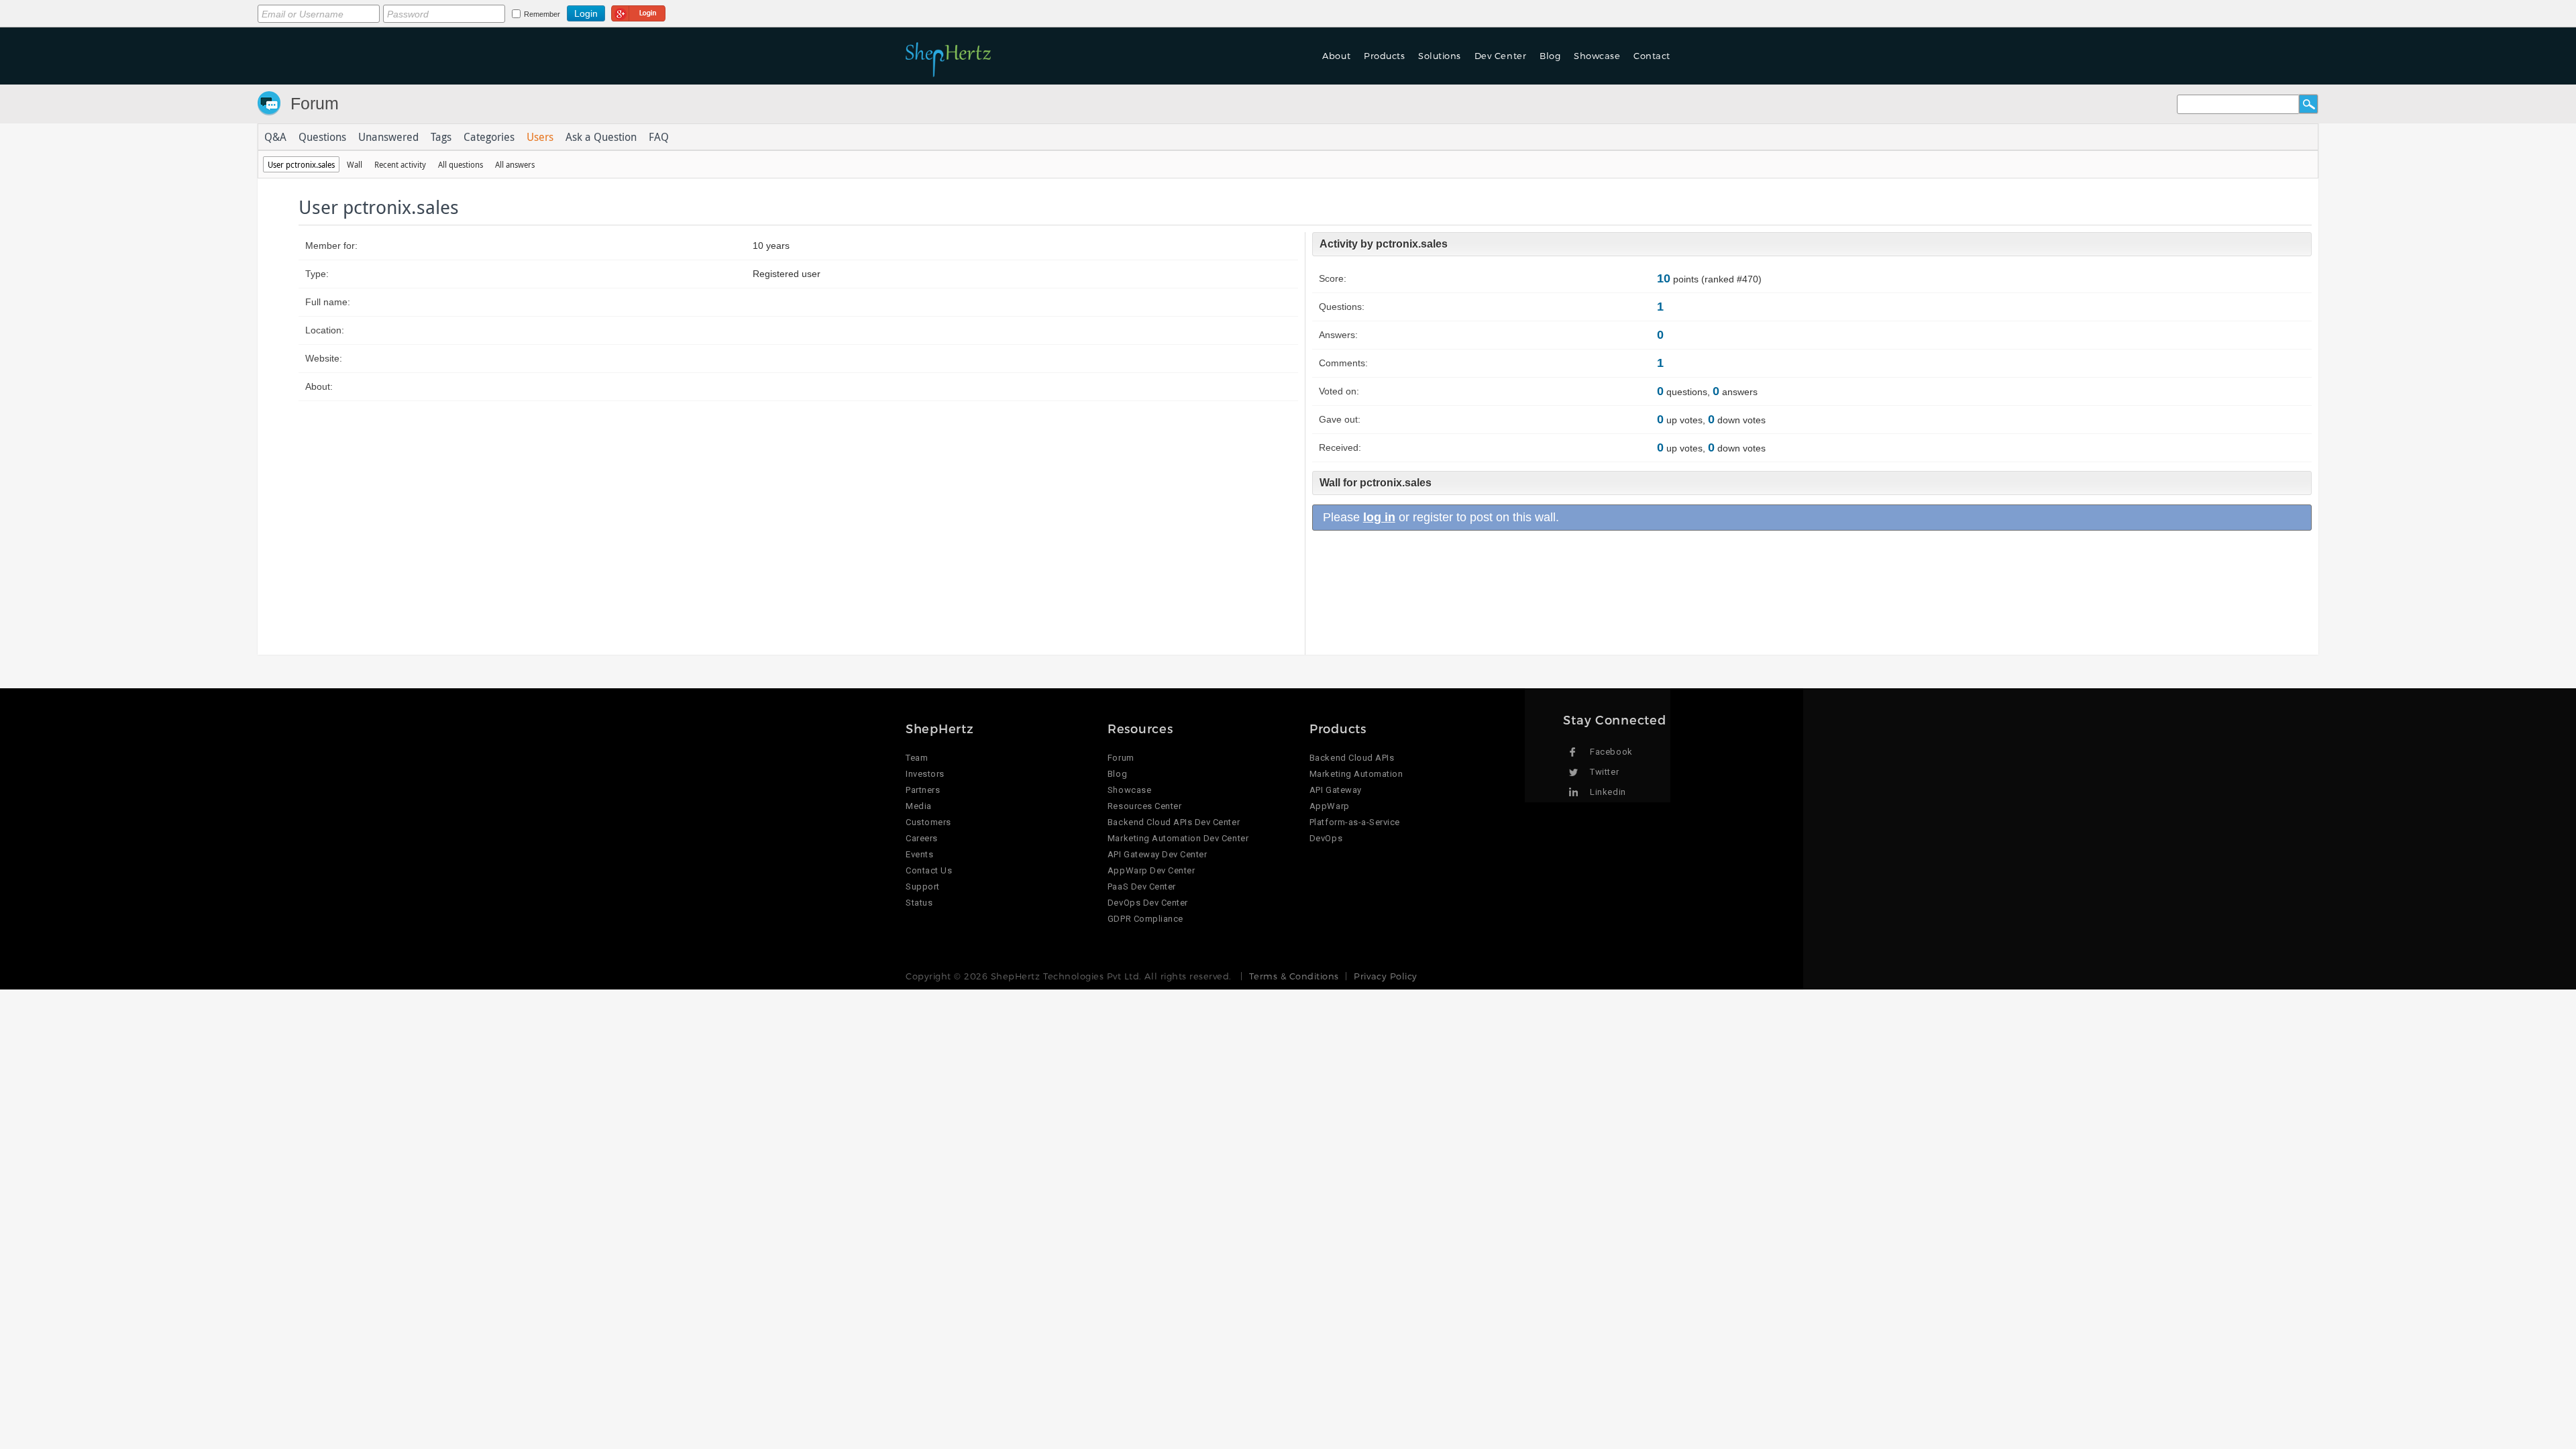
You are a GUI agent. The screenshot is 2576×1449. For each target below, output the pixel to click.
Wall (355, 164)
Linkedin (1608, 792)
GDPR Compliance (1145, 919)
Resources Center (1144, 806)
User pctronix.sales (301, 164)
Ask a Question (601, 137)
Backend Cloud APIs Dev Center (1174, 822)
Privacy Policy (1385, 976)
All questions (461, 164)
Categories (489, 137)
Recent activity (400, 164)
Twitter (1604, 772)
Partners (923, 790)
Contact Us (929, 870)
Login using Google (638, 11)
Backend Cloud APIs (1352, 758)
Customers (928, 822)
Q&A (275, 137)
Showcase (1597, 56)
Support (923, 887)
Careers (922, 838)
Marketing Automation (1356, 774)
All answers (515, 164)
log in (1379, 517)
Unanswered (388, 137)
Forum (315, 103)
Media (919, 806)
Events (919, 854)
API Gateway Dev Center (1157, 854)
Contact (1652, 56)
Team (917, 758)
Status (919, 903)
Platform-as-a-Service (1355, 822)
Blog (1117, 774)
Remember (542, 14)
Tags (441, 137)
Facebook (1611, 752)
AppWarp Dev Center (1151, 870)
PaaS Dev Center (1142, 887)
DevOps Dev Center (1148, 903)
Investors (925, 774)
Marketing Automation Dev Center (1178, 838)
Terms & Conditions (1294, 976)
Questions (322, 137)
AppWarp (1330, 806)
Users (540, 137)
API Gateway (1336, 790)
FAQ (659, 137)
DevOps (1326, 838)
